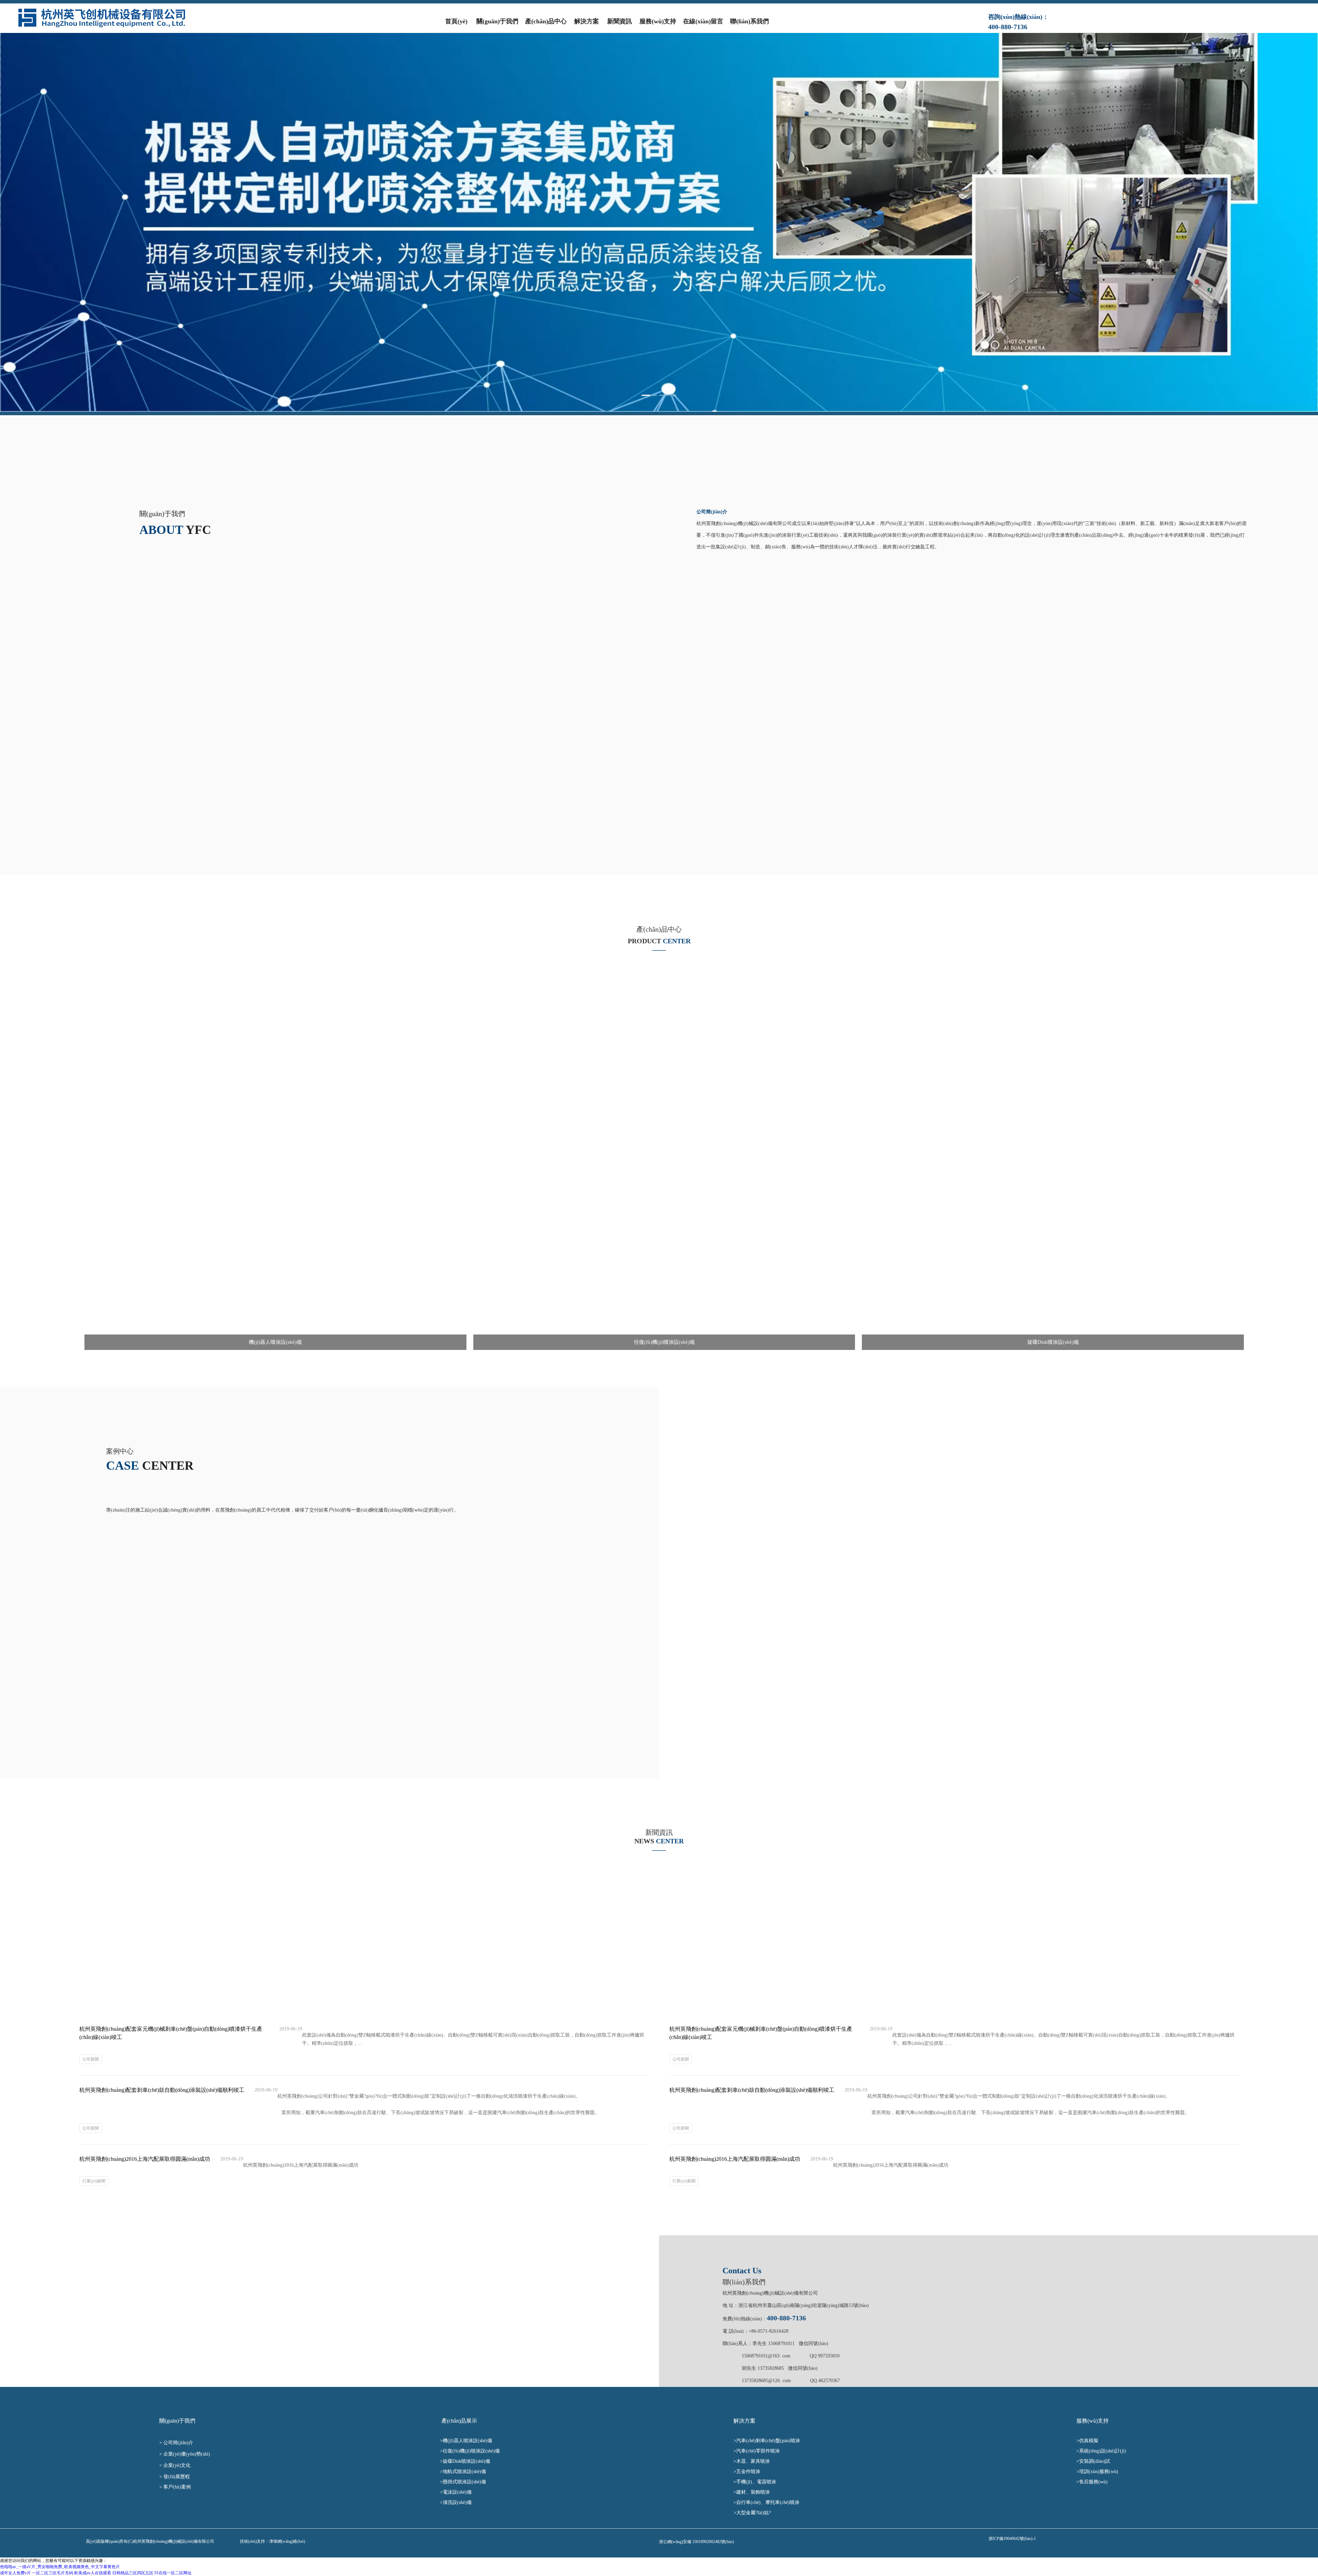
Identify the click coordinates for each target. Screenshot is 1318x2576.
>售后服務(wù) (1092, 2482)
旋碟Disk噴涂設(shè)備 (466, 2461)
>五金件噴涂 (750, 2472)
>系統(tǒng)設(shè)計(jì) (1101, 2451)
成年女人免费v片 (15, 2573)
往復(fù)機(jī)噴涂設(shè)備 (473, 2451)
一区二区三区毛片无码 (53, 2573)
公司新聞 (91, 2059)
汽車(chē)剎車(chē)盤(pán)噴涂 (772, 2441)
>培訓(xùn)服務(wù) (1097, 2472)
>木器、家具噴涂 (758, 2461)
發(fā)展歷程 (177, 2477)
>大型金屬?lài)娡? (755, 2513)
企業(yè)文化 (178, 2465)
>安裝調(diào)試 (1093, 2461)
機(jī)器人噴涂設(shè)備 (470, 2441)
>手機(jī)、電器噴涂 (758, 2482)
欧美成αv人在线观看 (93, 2573)
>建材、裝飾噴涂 (754, 2492)
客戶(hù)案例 (178, 2487)
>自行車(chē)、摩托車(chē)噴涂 (767, 2502)
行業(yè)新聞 (94, 2181)
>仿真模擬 (1088, 2441)
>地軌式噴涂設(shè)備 (464, 2472)
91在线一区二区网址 (173, 2573)
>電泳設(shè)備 (460, 2492)
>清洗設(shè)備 (465, 2502)
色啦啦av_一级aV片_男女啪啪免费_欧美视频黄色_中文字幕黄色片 (60, 2567)
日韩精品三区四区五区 (133, 2573)
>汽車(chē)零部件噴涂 (761, 2451)
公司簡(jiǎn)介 (179, 2443)
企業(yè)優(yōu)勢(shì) (187, 2454)
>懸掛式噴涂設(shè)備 (465, 2482)
